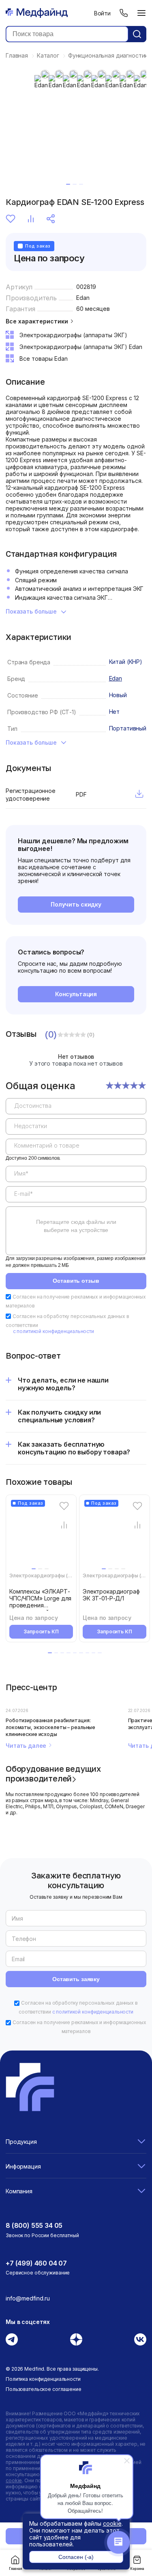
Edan (83, 298)
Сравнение (32, 219)
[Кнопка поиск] (137, 34)
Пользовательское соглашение (44, 2389)
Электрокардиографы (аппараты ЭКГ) (57, 1576)
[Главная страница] (37, 13)
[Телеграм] (12, 2339)
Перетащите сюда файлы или (76, 1226)
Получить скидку (76, 904)
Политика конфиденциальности (43, 2379)
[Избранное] (64, 1506)
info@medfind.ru (28, 2298)
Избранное (12, 219)
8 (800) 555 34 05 (34, 2225)
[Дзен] (76, 2339)
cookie (112, 2523)
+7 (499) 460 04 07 (36, 2263)
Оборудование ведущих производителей (53, 1773)
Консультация (76, 994)
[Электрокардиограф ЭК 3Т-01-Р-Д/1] (116, 1536)
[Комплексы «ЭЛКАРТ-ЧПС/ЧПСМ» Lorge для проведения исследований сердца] (43, 1536)
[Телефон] (124, 13)
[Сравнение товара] (64, 1525)
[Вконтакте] (140, 2339)
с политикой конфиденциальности (54, 1331)
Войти (102, 13)
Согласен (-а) (76, 2557)
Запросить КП (41, 1632)
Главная (15, 2569)
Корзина (137, 2569)
